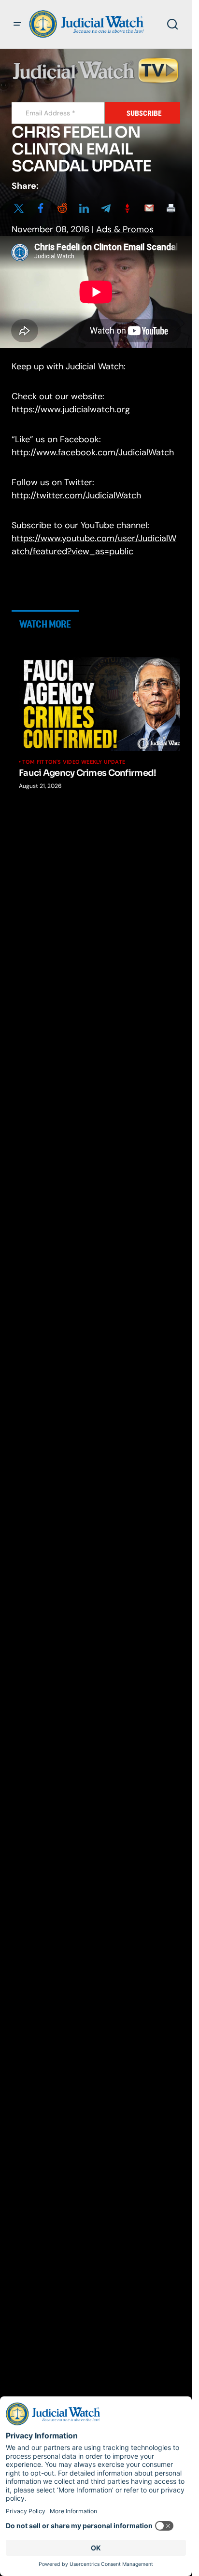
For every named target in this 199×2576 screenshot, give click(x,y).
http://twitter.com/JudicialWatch (76, 495)
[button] (17, 24)
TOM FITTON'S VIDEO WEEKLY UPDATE (74, 762)
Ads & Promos (125, 229)
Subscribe (144, 113)
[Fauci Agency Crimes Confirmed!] (103, 704)
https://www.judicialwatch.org (71, 409)
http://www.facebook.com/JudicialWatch (93, 452)
